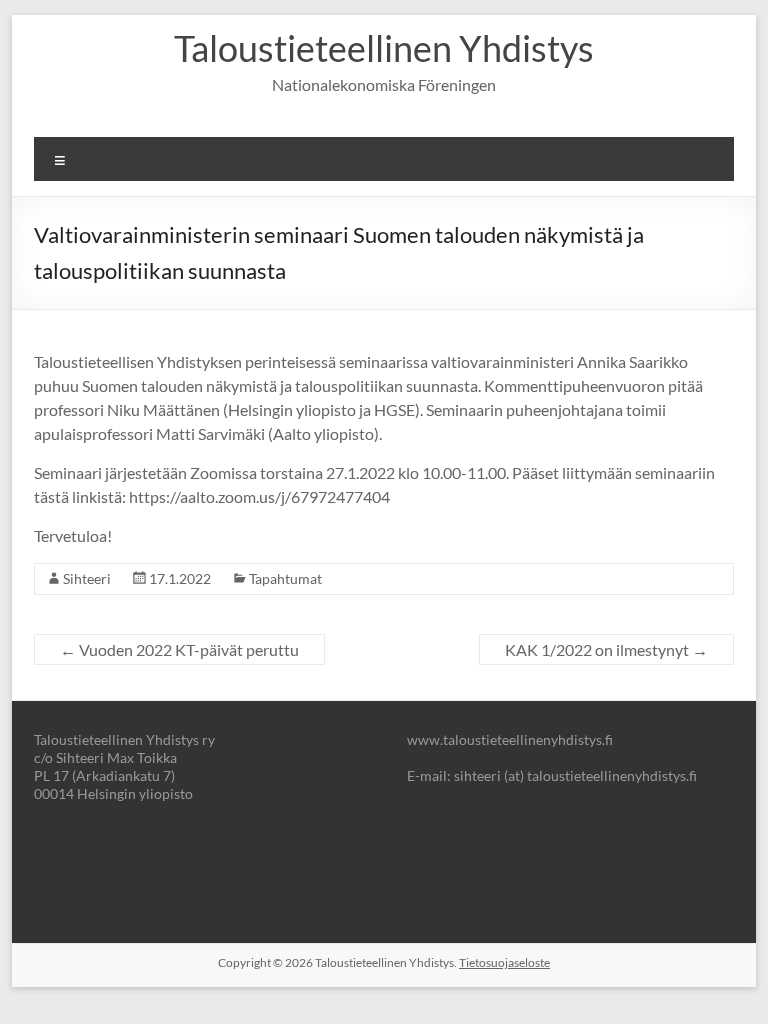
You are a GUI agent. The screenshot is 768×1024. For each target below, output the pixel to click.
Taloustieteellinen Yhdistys (384, 48)
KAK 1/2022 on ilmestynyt (606, 649)
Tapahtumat (285, 578)
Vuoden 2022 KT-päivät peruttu (179, 649)
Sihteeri (87, 578)
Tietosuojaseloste (504, 962)
